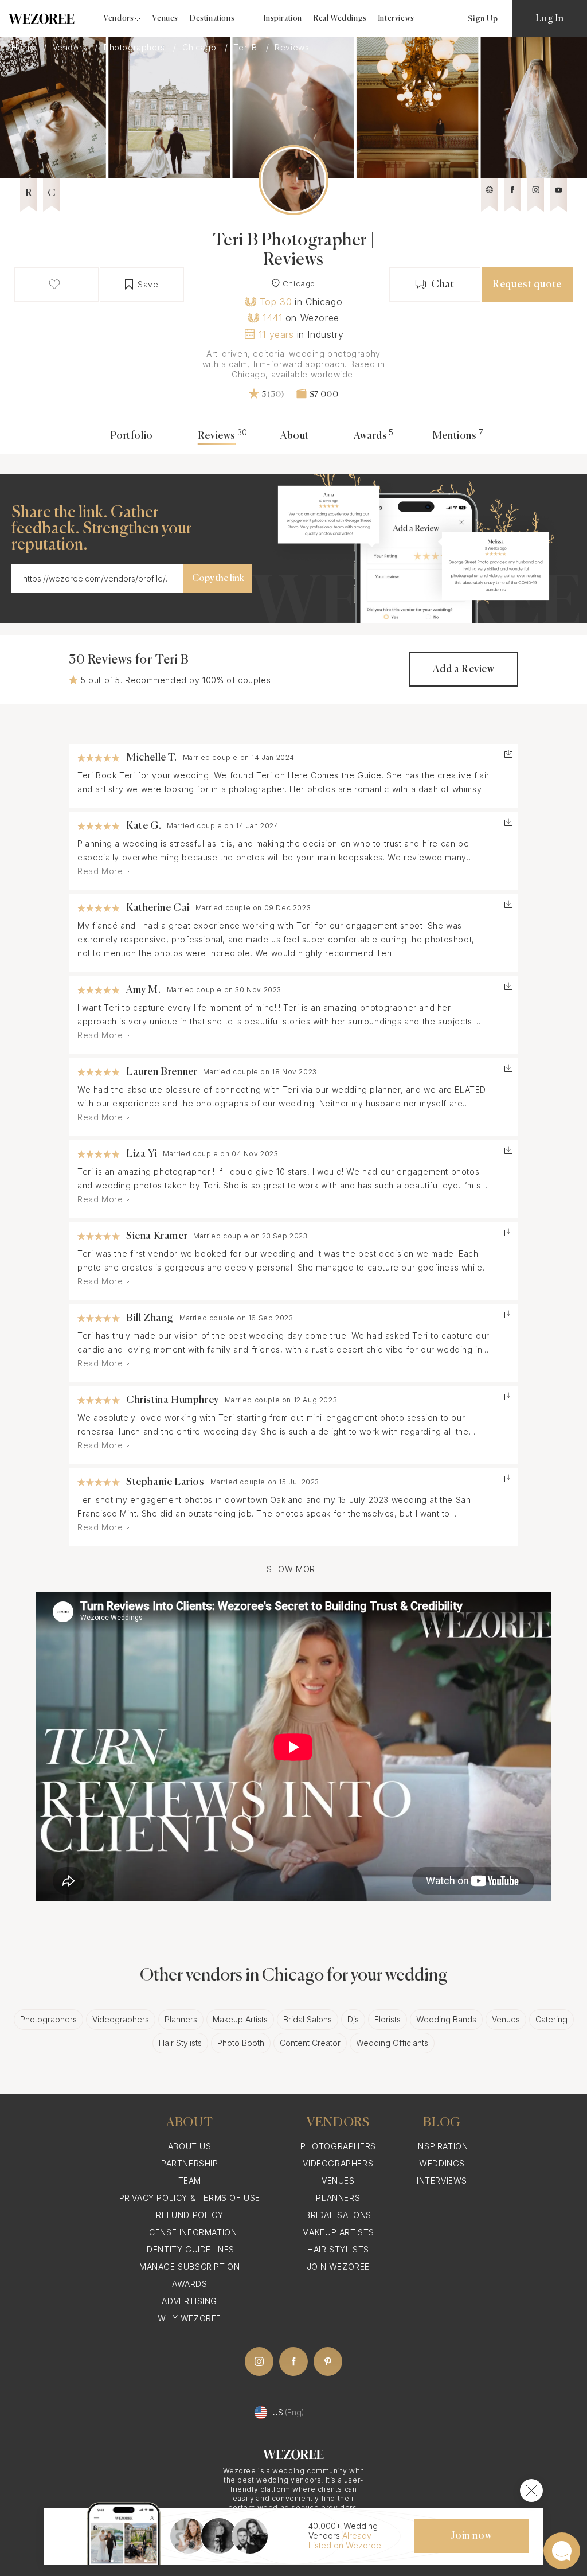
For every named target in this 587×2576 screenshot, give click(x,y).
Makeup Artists (240, 2019)
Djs (353, 2019)
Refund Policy (189, 2215)
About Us (190, 2146)
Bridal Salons (308, 2019)
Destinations (212, 19)
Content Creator (310, 2043)
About (295, 436)
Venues (165, 19)
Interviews (396, 19)
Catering (551, 2019)
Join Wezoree (338, 2267)
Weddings (442, 2163)
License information (189, 2232)
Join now (471, 2536)
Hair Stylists (180, 2043)
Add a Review (463, 669)
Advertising (189, 2301)
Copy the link (218, 579)
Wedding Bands (446, 2019)
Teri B (246, 48)
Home (25, 48)
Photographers (136, 48)
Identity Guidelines (190, 2249)
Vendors (71, 48)
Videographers (121, 2019)
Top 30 (276, 302)
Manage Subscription (189, 2267)
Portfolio (131, 436)
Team (190, 2181)
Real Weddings (340, 19)
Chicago (201, 48)
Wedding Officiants (392, 2043)
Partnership (190, 2163)
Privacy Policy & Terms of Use (190, 2198)
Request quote (527, 285)
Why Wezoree (189, 2318)
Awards (371, 436)
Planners (181, 2019)
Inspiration (283, 19)
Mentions (455, 436)
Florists (388, 2019)
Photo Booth (241, 2043)
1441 (272, 318)
